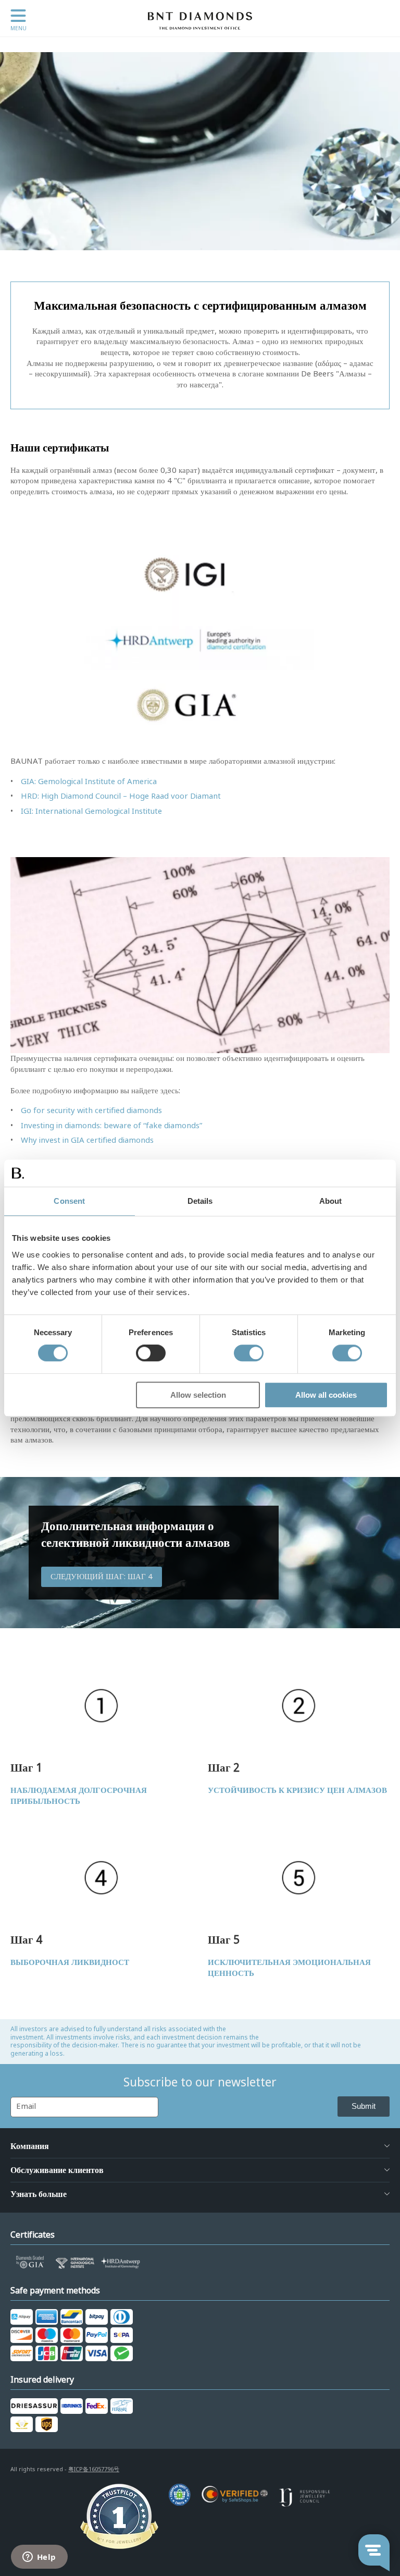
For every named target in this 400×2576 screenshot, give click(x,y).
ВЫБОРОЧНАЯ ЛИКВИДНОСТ (70, 1962)
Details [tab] (200, 1201)
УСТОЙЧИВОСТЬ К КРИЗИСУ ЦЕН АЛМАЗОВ (297, 1790)
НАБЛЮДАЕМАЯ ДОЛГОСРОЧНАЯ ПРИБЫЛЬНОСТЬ (79, 1796)
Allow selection (198, 1395)
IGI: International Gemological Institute (91, 811)
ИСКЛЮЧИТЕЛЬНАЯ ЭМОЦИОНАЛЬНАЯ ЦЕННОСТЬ (289, 1968)
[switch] (151, 1353)
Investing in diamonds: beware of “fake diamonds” (111, 1126)
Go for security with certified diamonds (91, 1110)
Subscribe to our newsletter (200, 2082)
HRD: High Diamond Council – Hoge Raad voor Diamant (121, 796)
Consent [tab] (69, 1201)
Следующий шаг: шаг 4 (102, 1577)
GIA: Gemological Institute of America (89, 782)
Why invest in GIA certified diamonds (87, 1140)
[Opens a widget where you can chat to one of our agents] (39, 2558)
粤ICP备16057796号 (94, 2469)
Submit (364, 2106)
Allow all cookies (326, 1395)
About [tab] (331, 1201)
